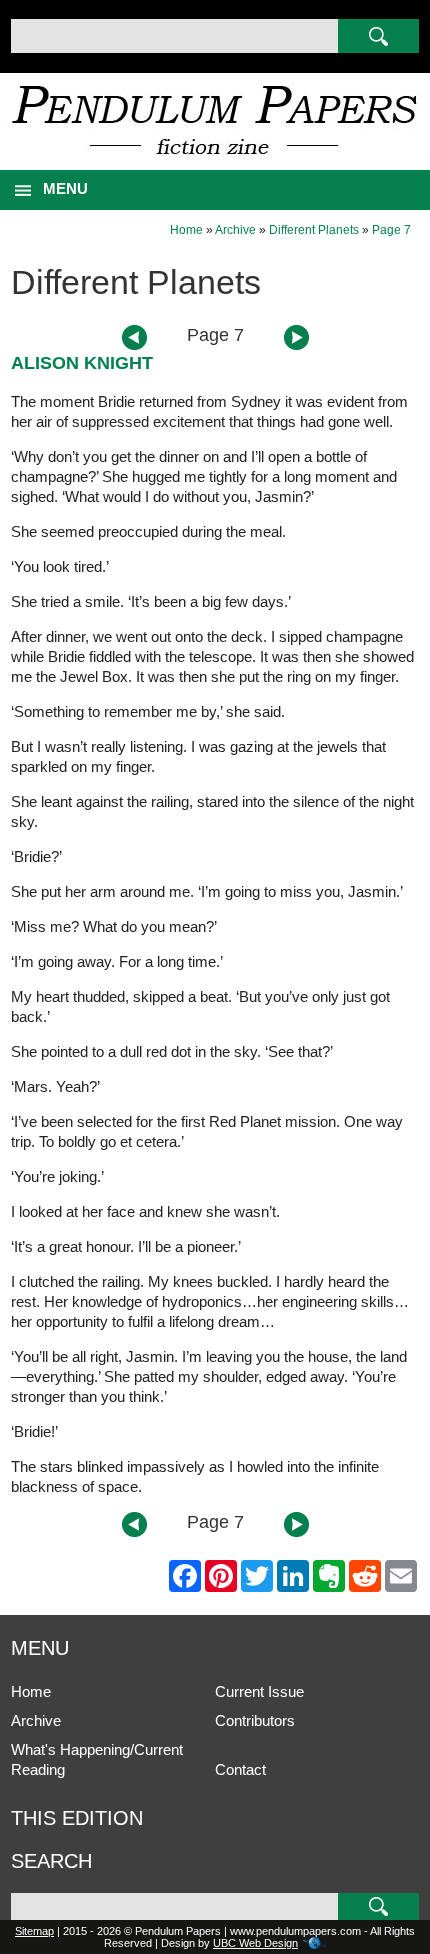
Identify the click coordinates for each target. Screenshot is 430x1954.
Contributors (255, 1720)
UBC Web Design (255, 1943)
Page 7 (391, 230)
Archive (235, 230)
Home (186, 230)
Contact (240, 1769)
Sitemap (34, 1931)
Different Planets (314, 230)
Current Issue (259, 1691)
